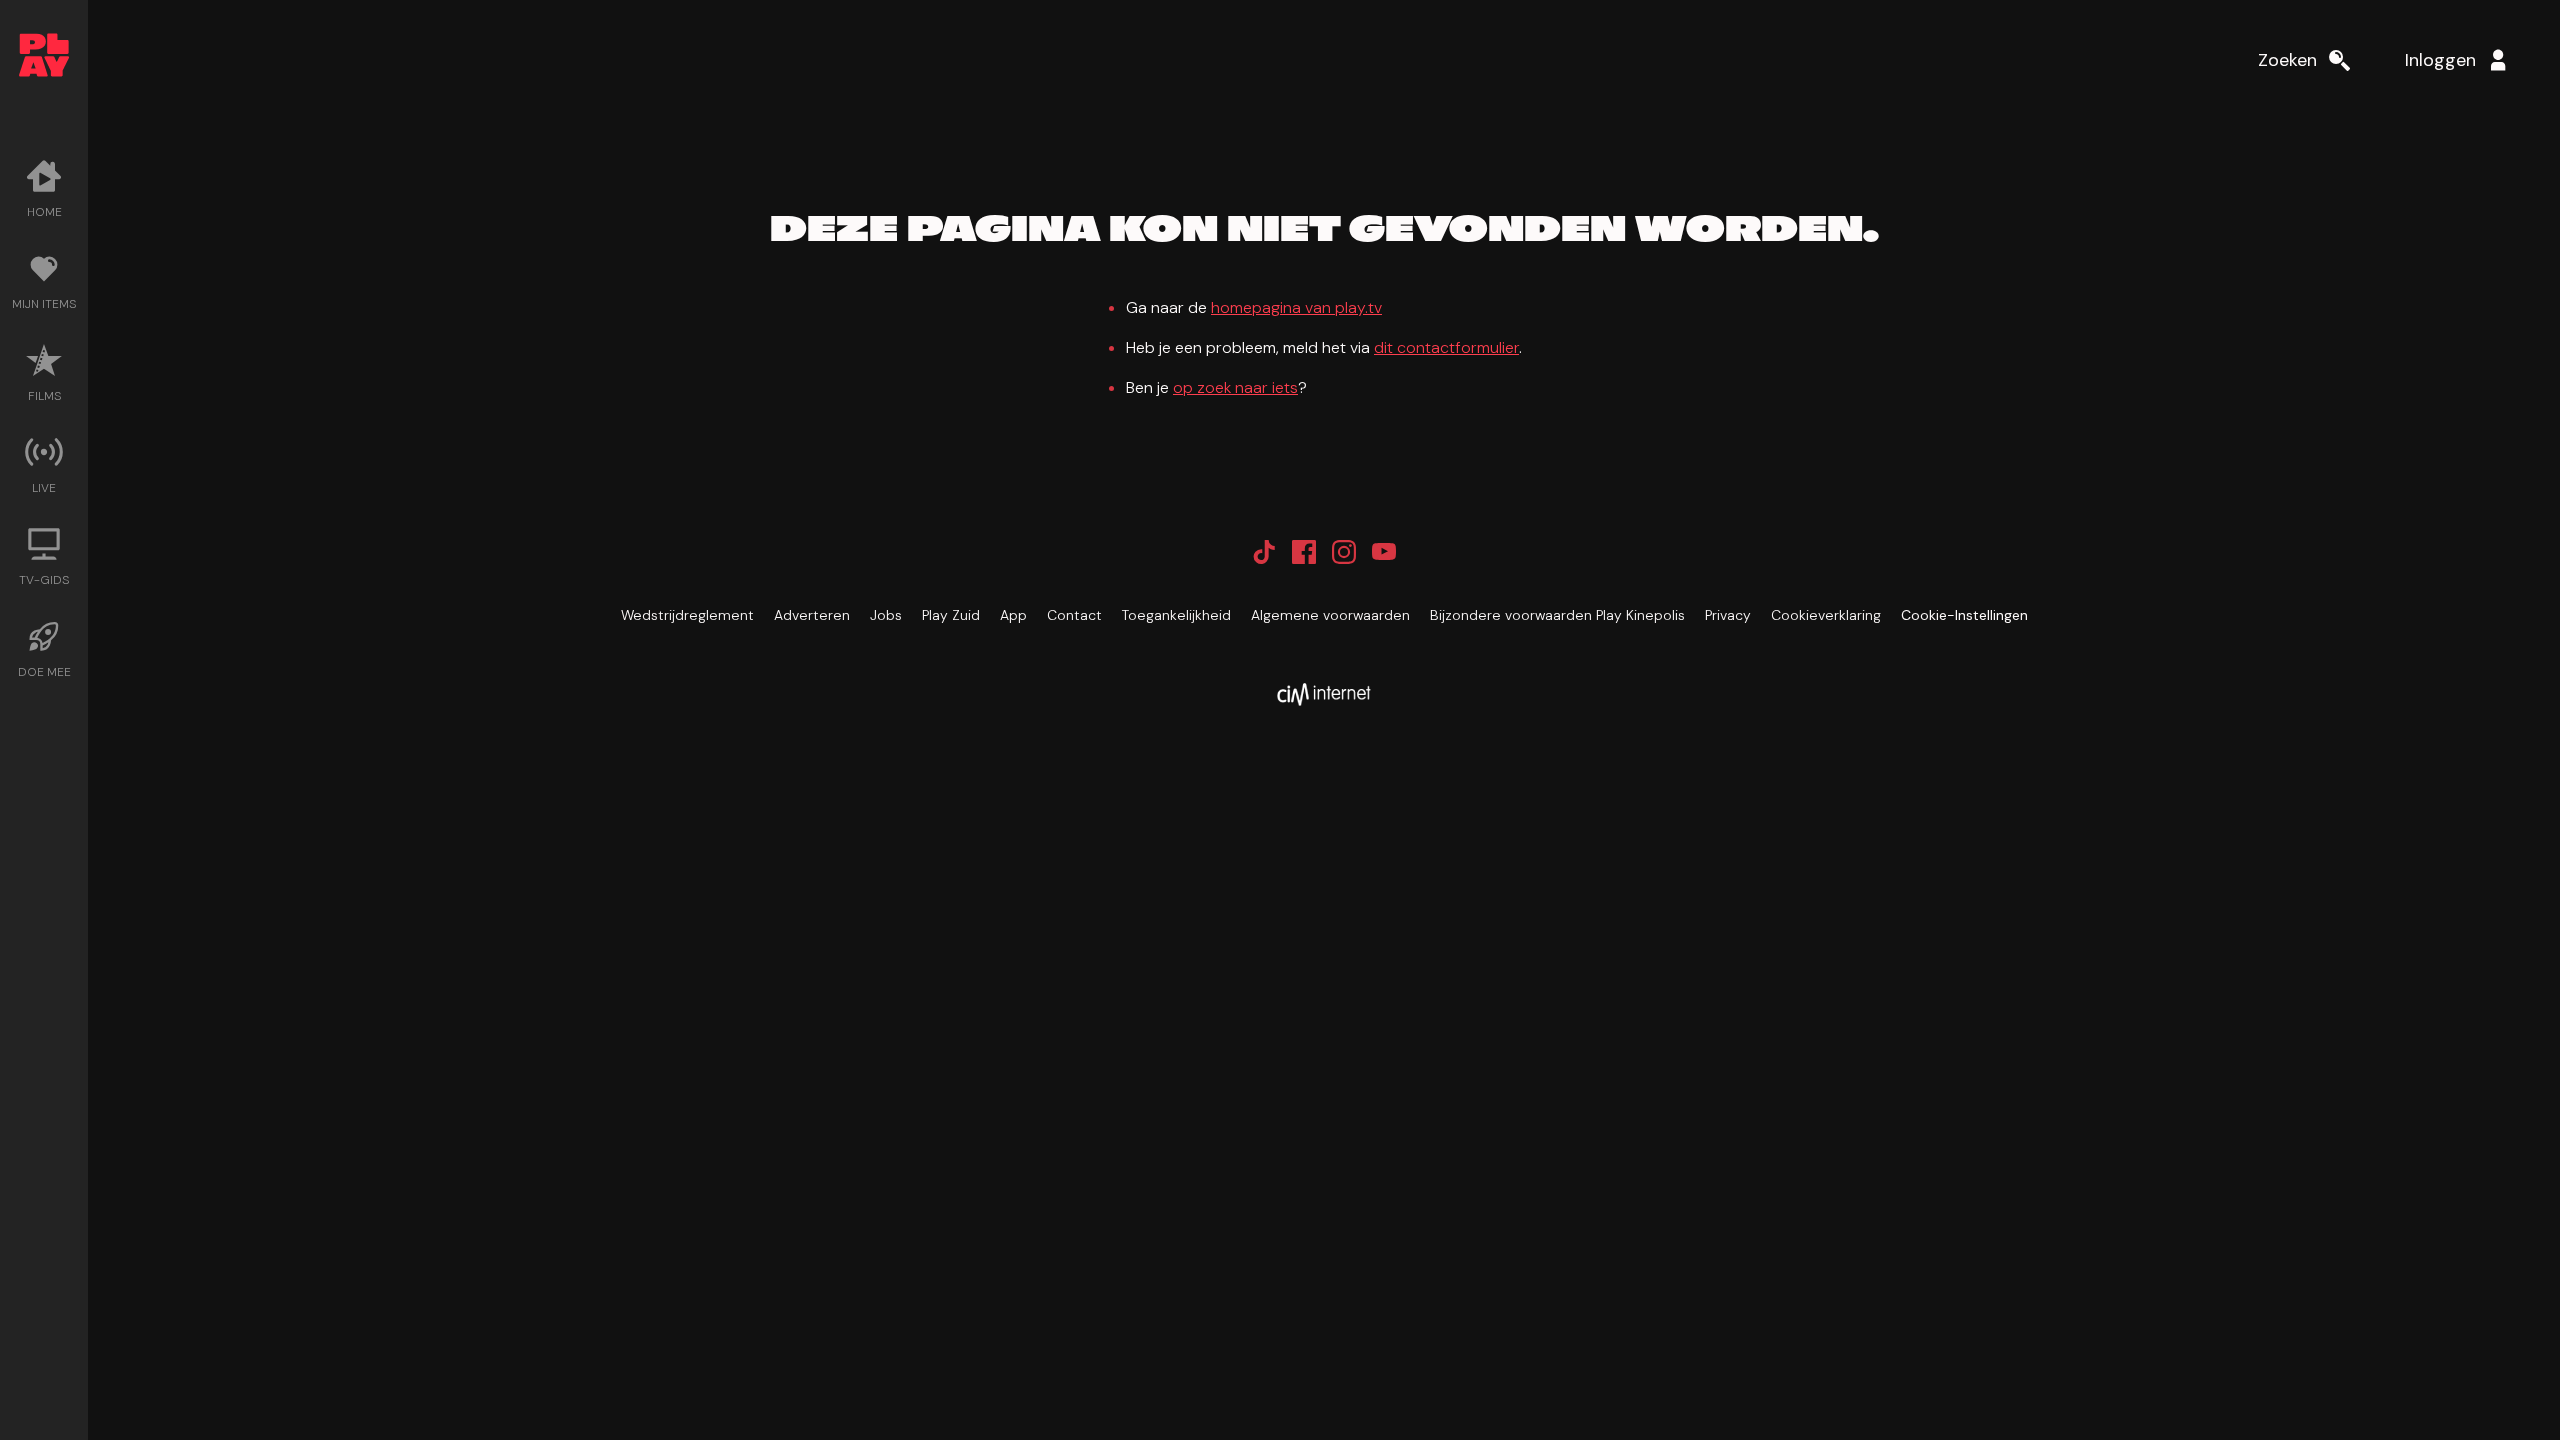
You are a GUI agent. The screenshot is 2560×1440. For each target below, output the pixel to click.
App (1013, 615)
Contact (1074, 615)
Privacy (1728, 615)
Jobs (886, 615)
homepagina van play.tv (1296, 307)
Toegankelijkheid (1176, 615)
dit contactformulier (1446, 347)
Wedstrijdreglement (687, 615)
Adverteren (812, 615)
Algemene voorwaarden (1330, 615)
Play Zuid (951, 615)
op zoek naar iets (1235, 387)
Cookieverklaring (1826, 615)
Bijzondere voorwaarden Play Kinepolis (1557, 615)
